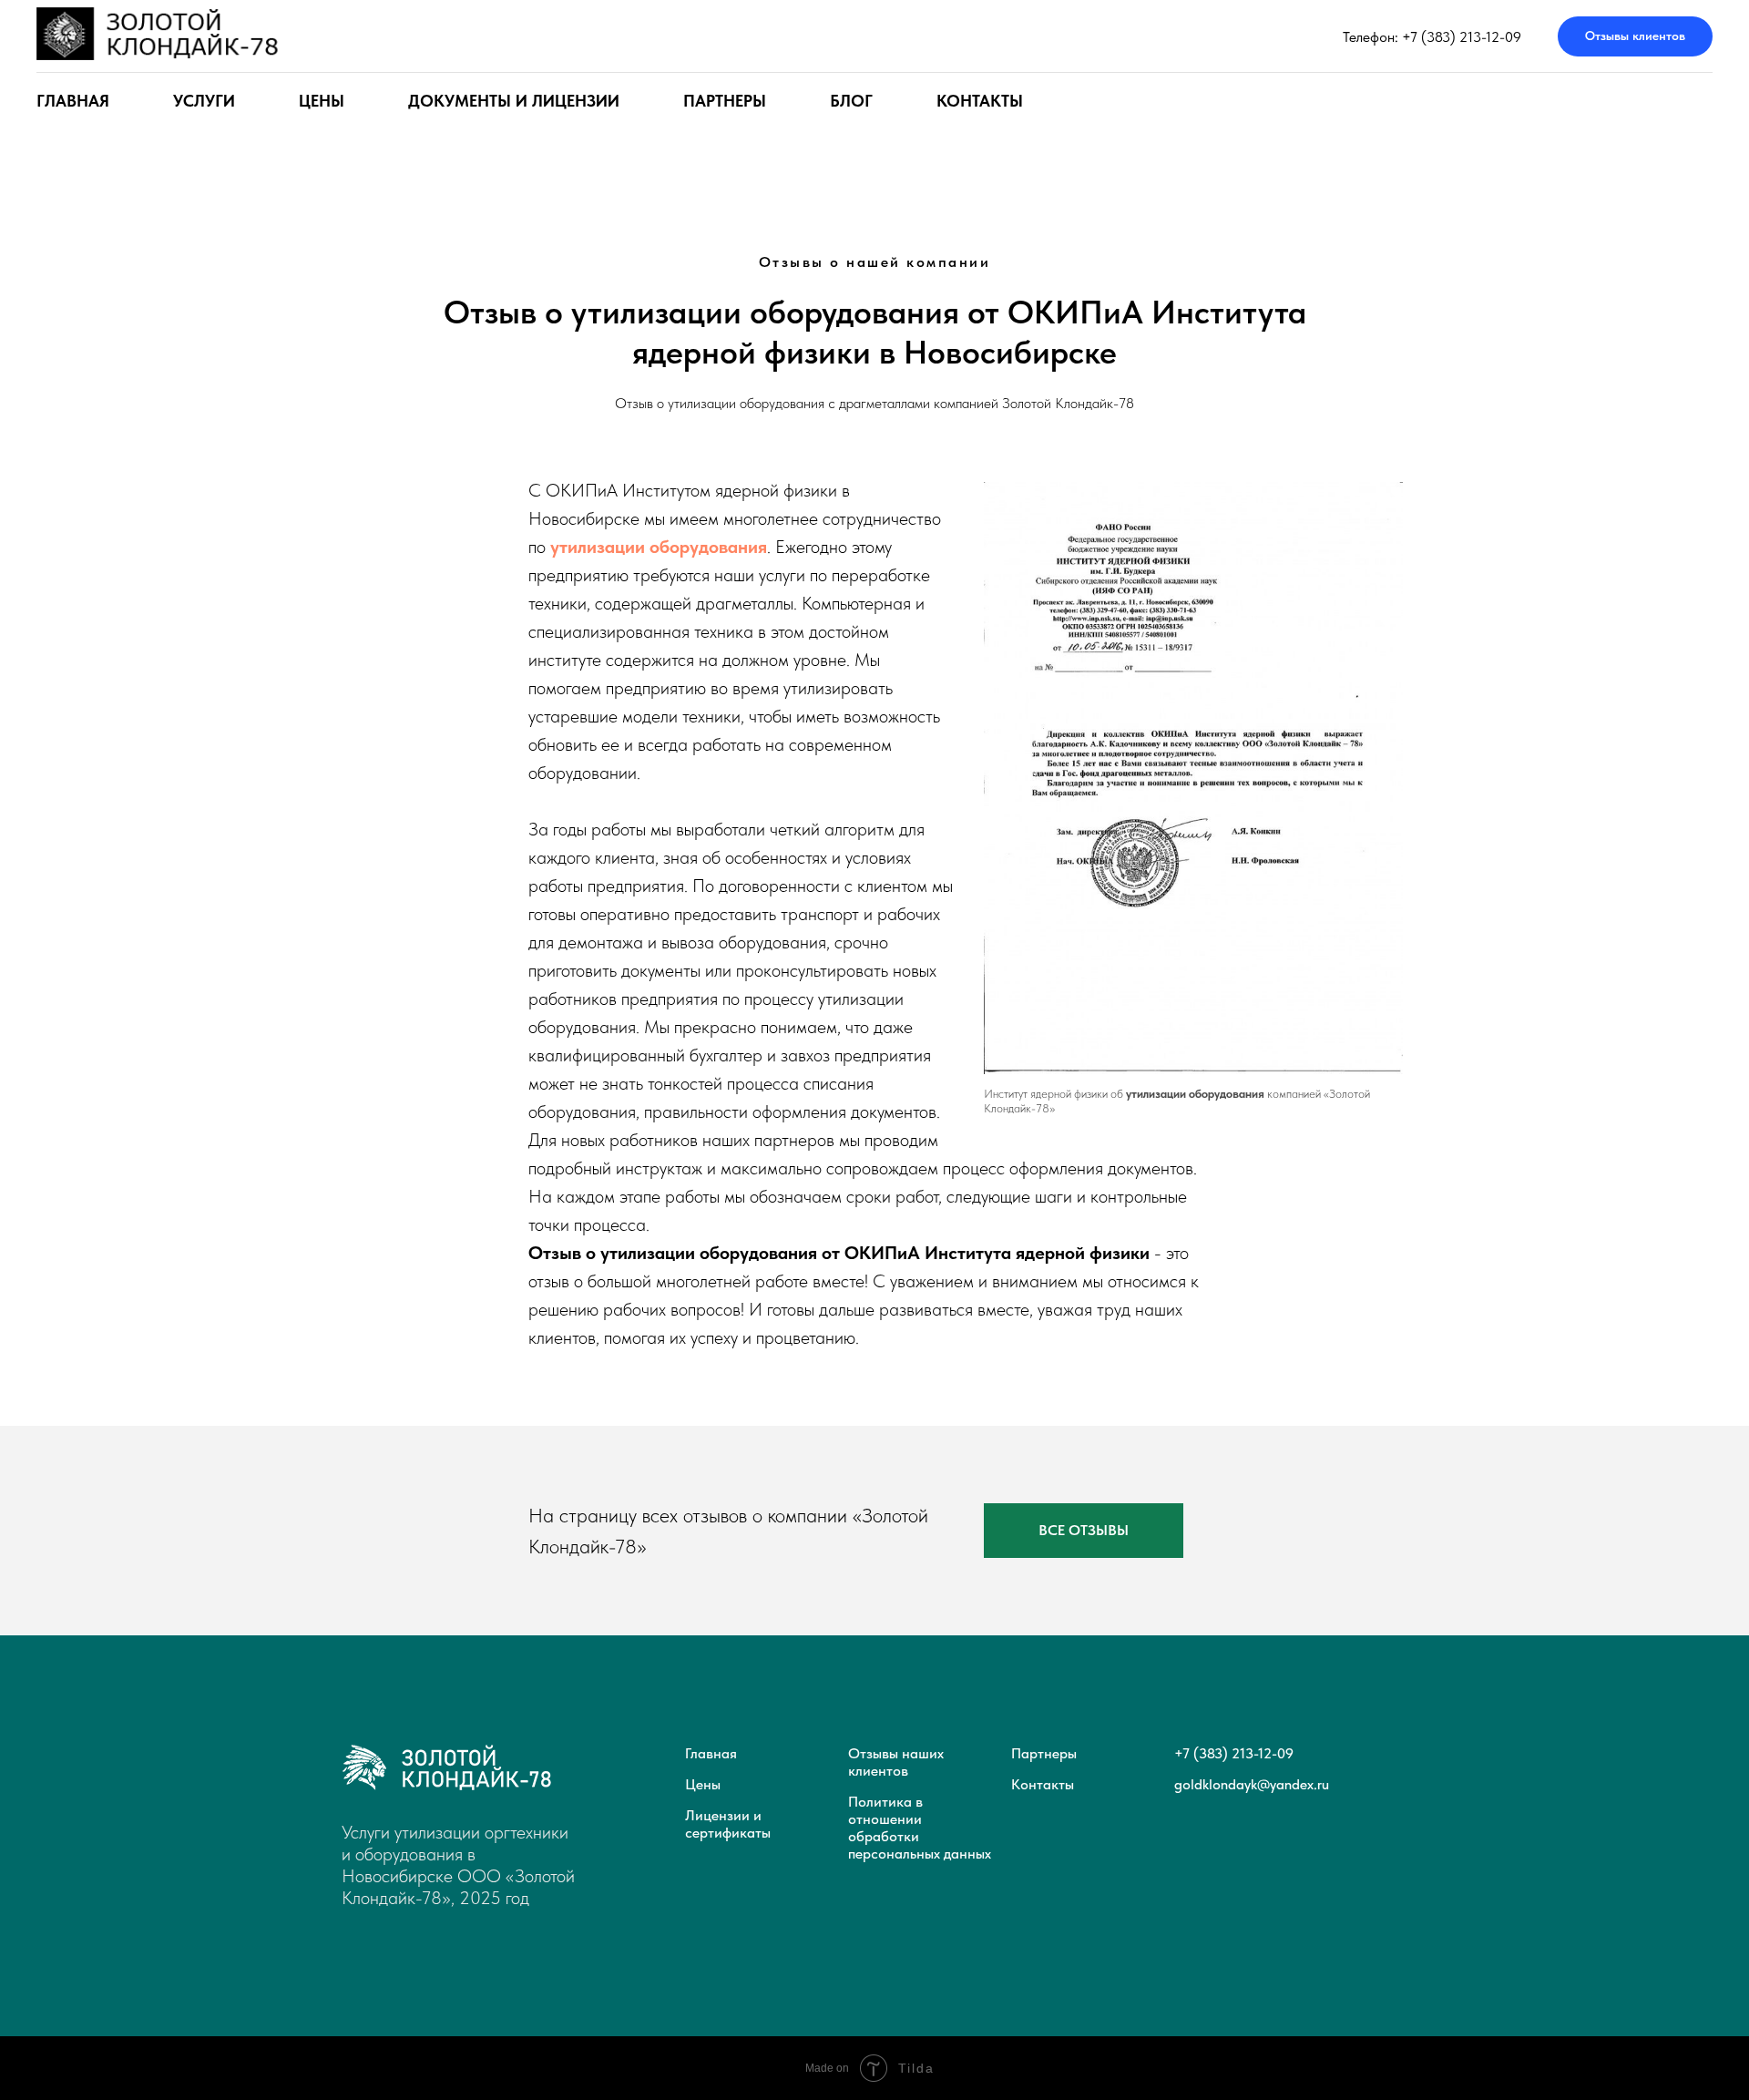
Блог (851, 101)
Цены (703, 1784)
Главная (73, 101)
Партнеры (725, 101)
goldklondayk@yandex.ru (1252, 1784)
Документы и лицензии (514, 101)
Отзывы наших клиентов (896, 1762)
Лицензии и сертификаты (728, 1824)
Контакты (980, 101)
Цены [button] (322, 101)
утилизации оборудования (659, 547)
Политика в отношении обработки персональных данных (920, 1828)
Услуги (204, 101)
